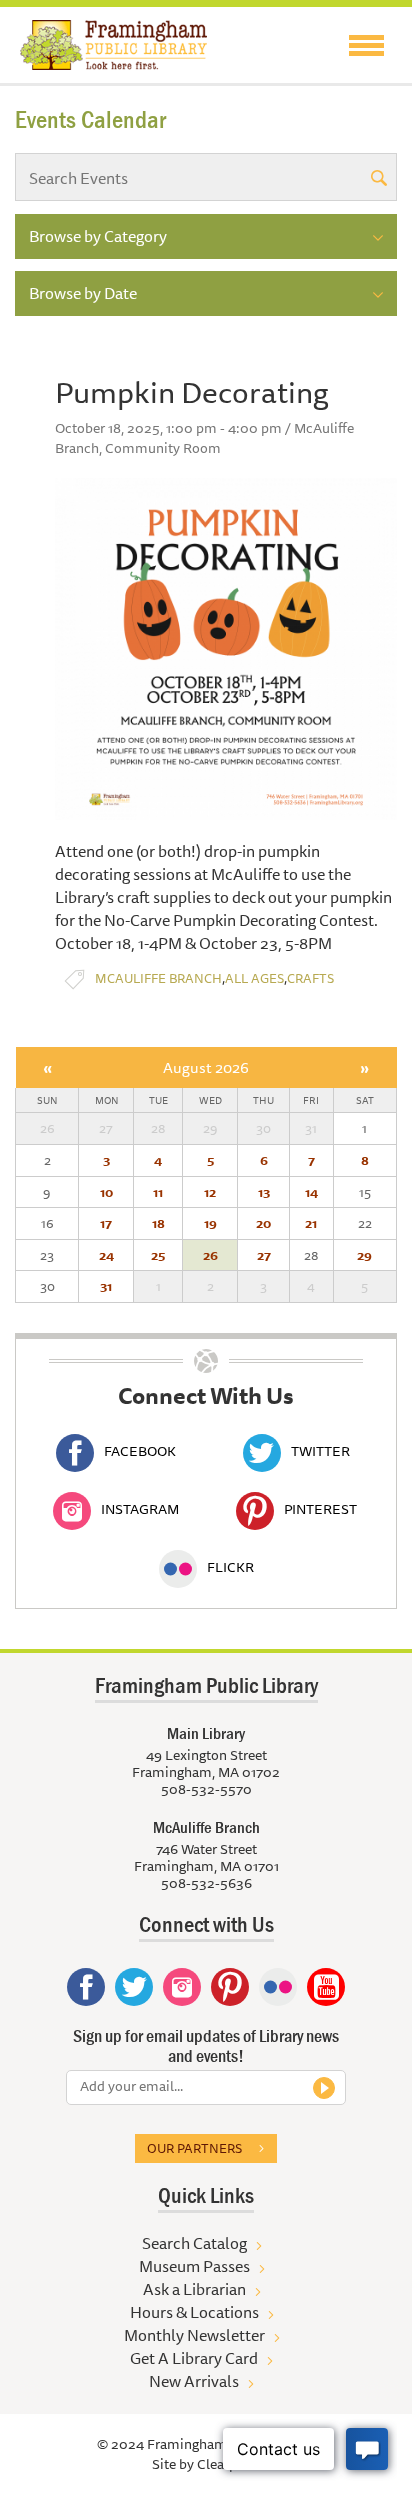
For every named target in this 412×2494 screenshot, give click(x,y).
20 (263, 1223)
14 (311, 1192)
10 (106, 1192)
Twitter (320, 1451)
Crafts (310, 978)
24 (106, 1255)
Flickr (230, 1567)
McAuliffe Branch (158, 978)
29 (364, 1255)
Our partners (194, 2148)
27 (264, 1255)
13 (264, 1192)
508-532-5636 (206, 1883)
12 (210, 1192)
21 (311, 1223)
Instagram (140, 1509)
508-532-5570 (206, 1789)
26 (210, 1255)
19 (210, 1223)
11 (158, 1192)
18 (158, 1223)
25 (158, 1255)
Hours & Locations (194, 2312)
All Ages (254, 978)
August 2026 (206, 1067)
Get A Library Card (194, 2358)
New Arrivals (194, 2381)
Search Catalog (194, 2243)
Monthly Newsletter (194, 2335)
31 (106, 1286)
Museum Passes (194, 2266)
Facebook (140, 1451)
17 (106, 1223)
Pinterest (320, 1509)
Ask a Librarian (194, 2289)
